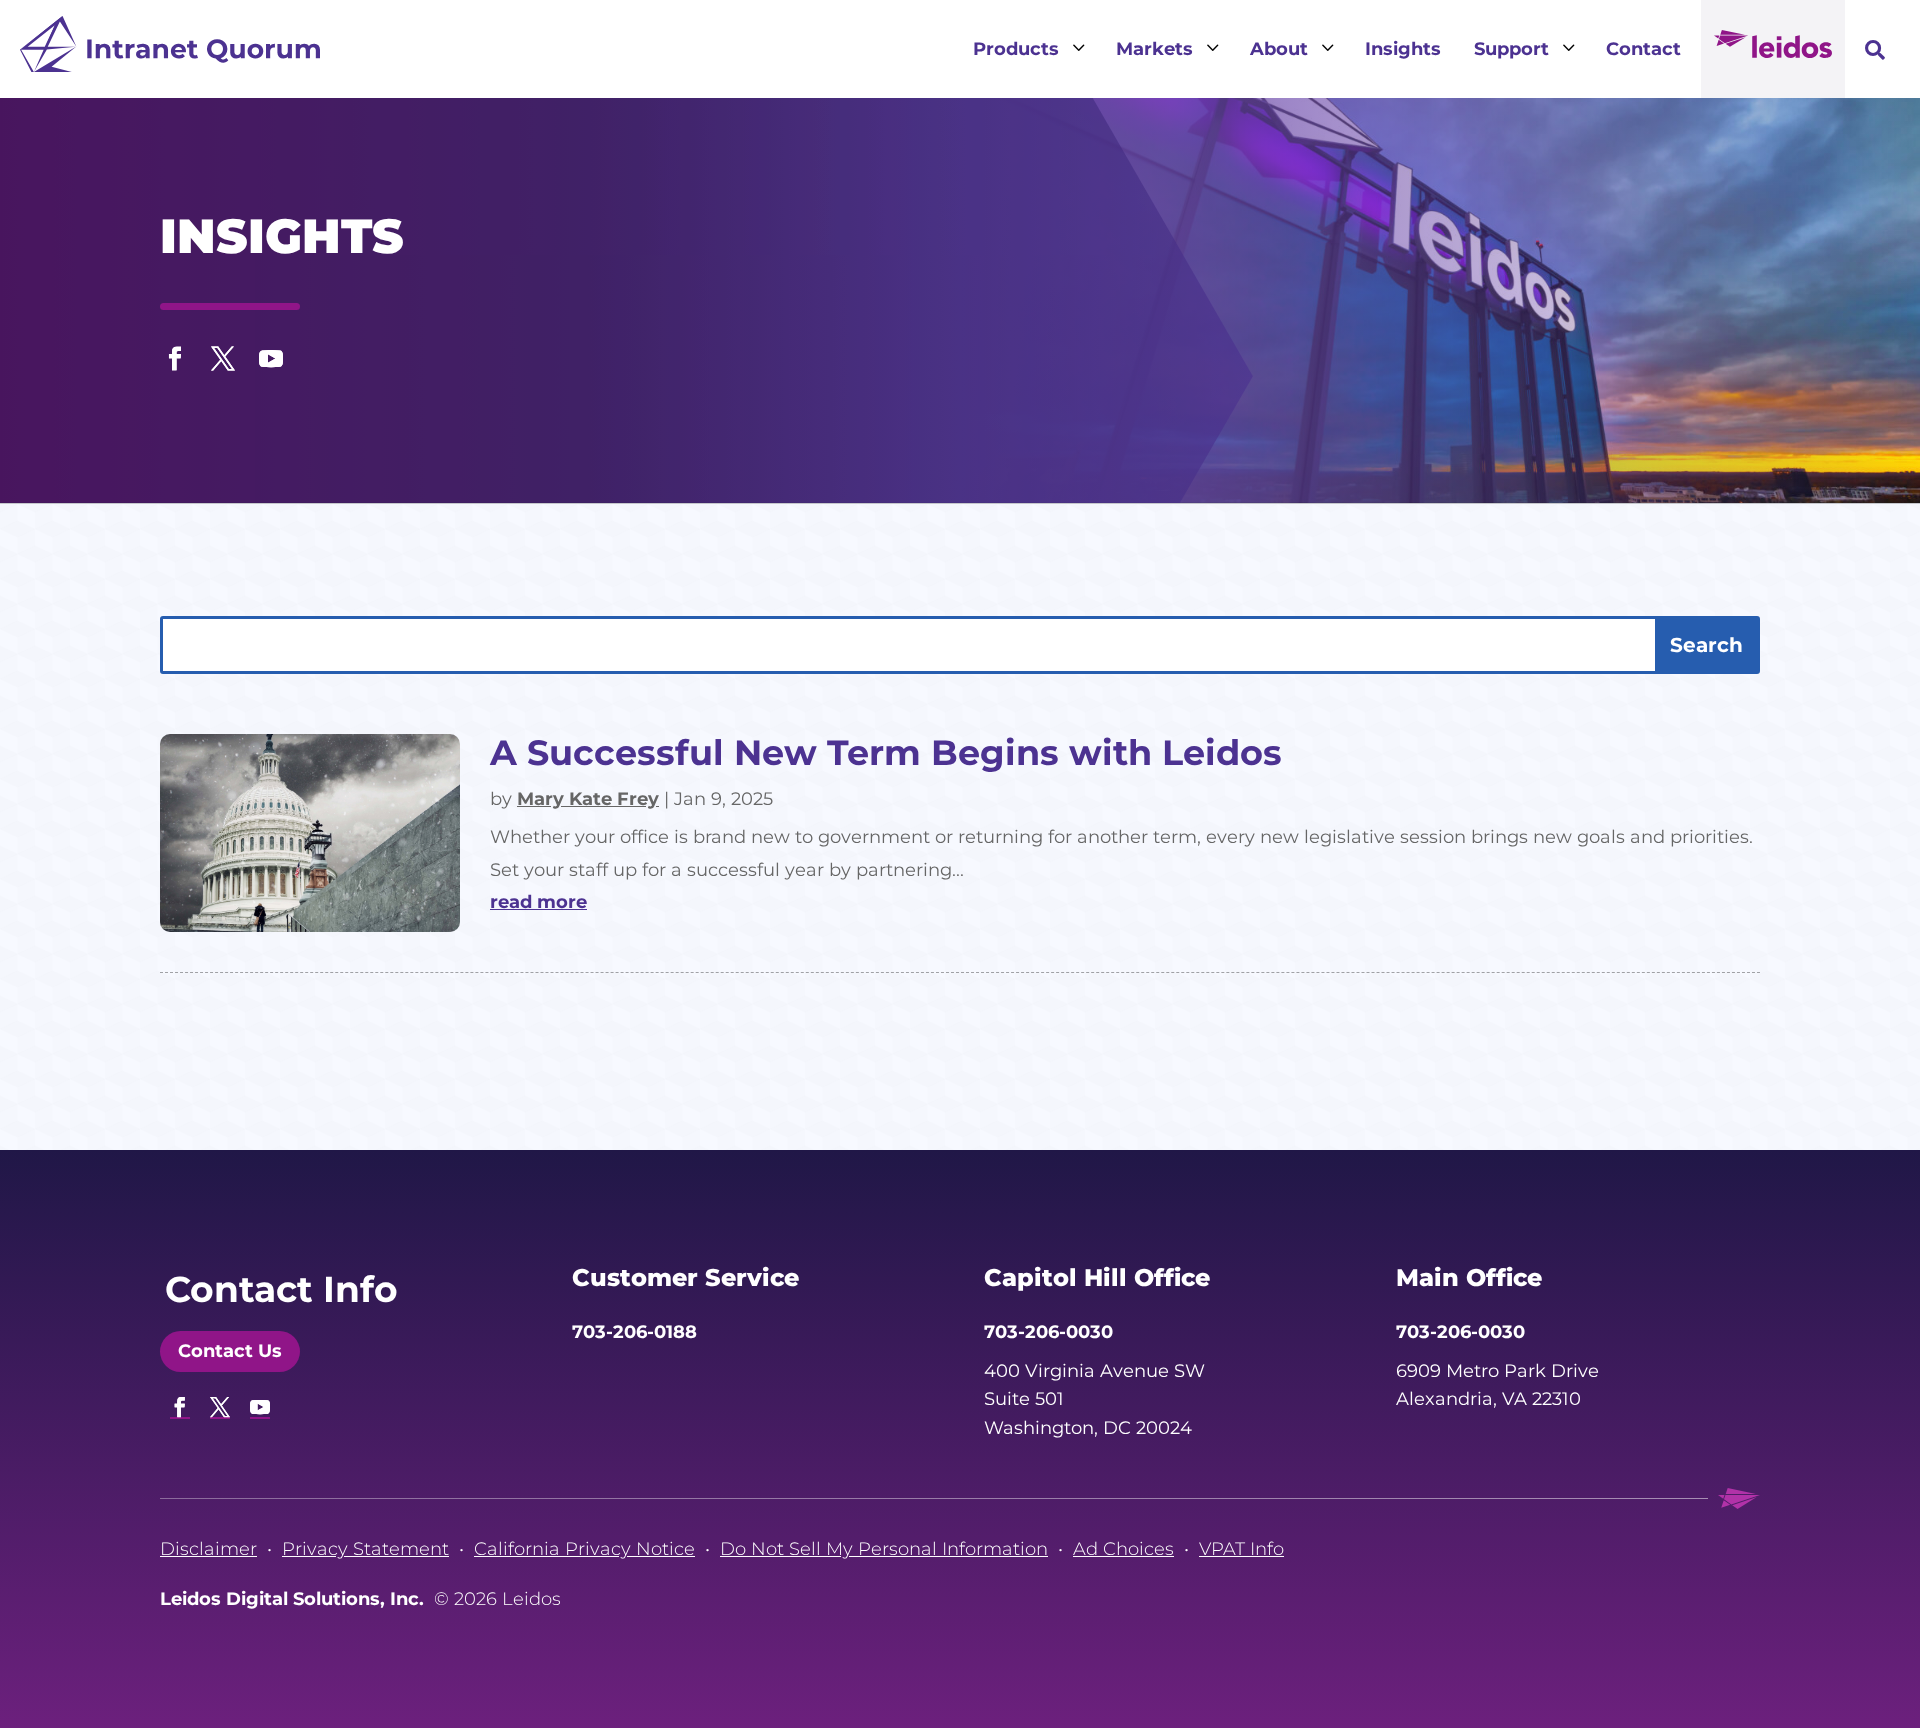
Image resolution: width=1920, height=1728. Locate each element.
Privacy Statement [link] (365, 1549)
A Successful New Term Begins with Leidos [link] (886, 752)
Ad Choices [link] (1123, 1549)
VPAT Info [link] (1241, 1549)
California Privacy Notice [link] (584, 1549)
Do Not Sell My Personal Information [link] (884, 1549)
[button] (175, 354)
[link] (170, 49)
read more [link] (538, 902)
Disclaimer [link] (208, 1549)
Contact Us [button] (230, 1351)
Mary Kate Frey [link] (588, 799)
